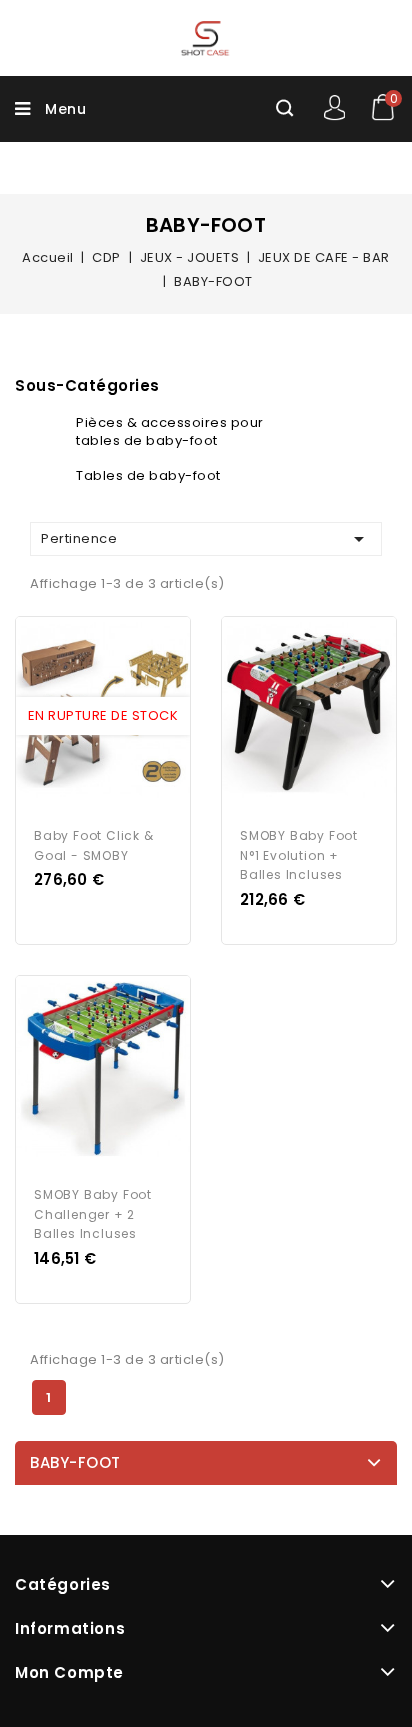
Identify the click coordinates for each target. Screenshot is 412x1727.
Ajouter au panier (122, 716)
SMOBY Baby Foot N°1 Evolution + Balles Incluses (299, 855)
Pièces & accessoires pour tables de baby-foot (170, 431)
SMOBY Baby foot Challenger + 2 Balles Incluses (93, 1214)
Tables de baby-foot (148, 475)
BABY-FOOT (75, 1462)
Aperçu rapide (84, 716)
